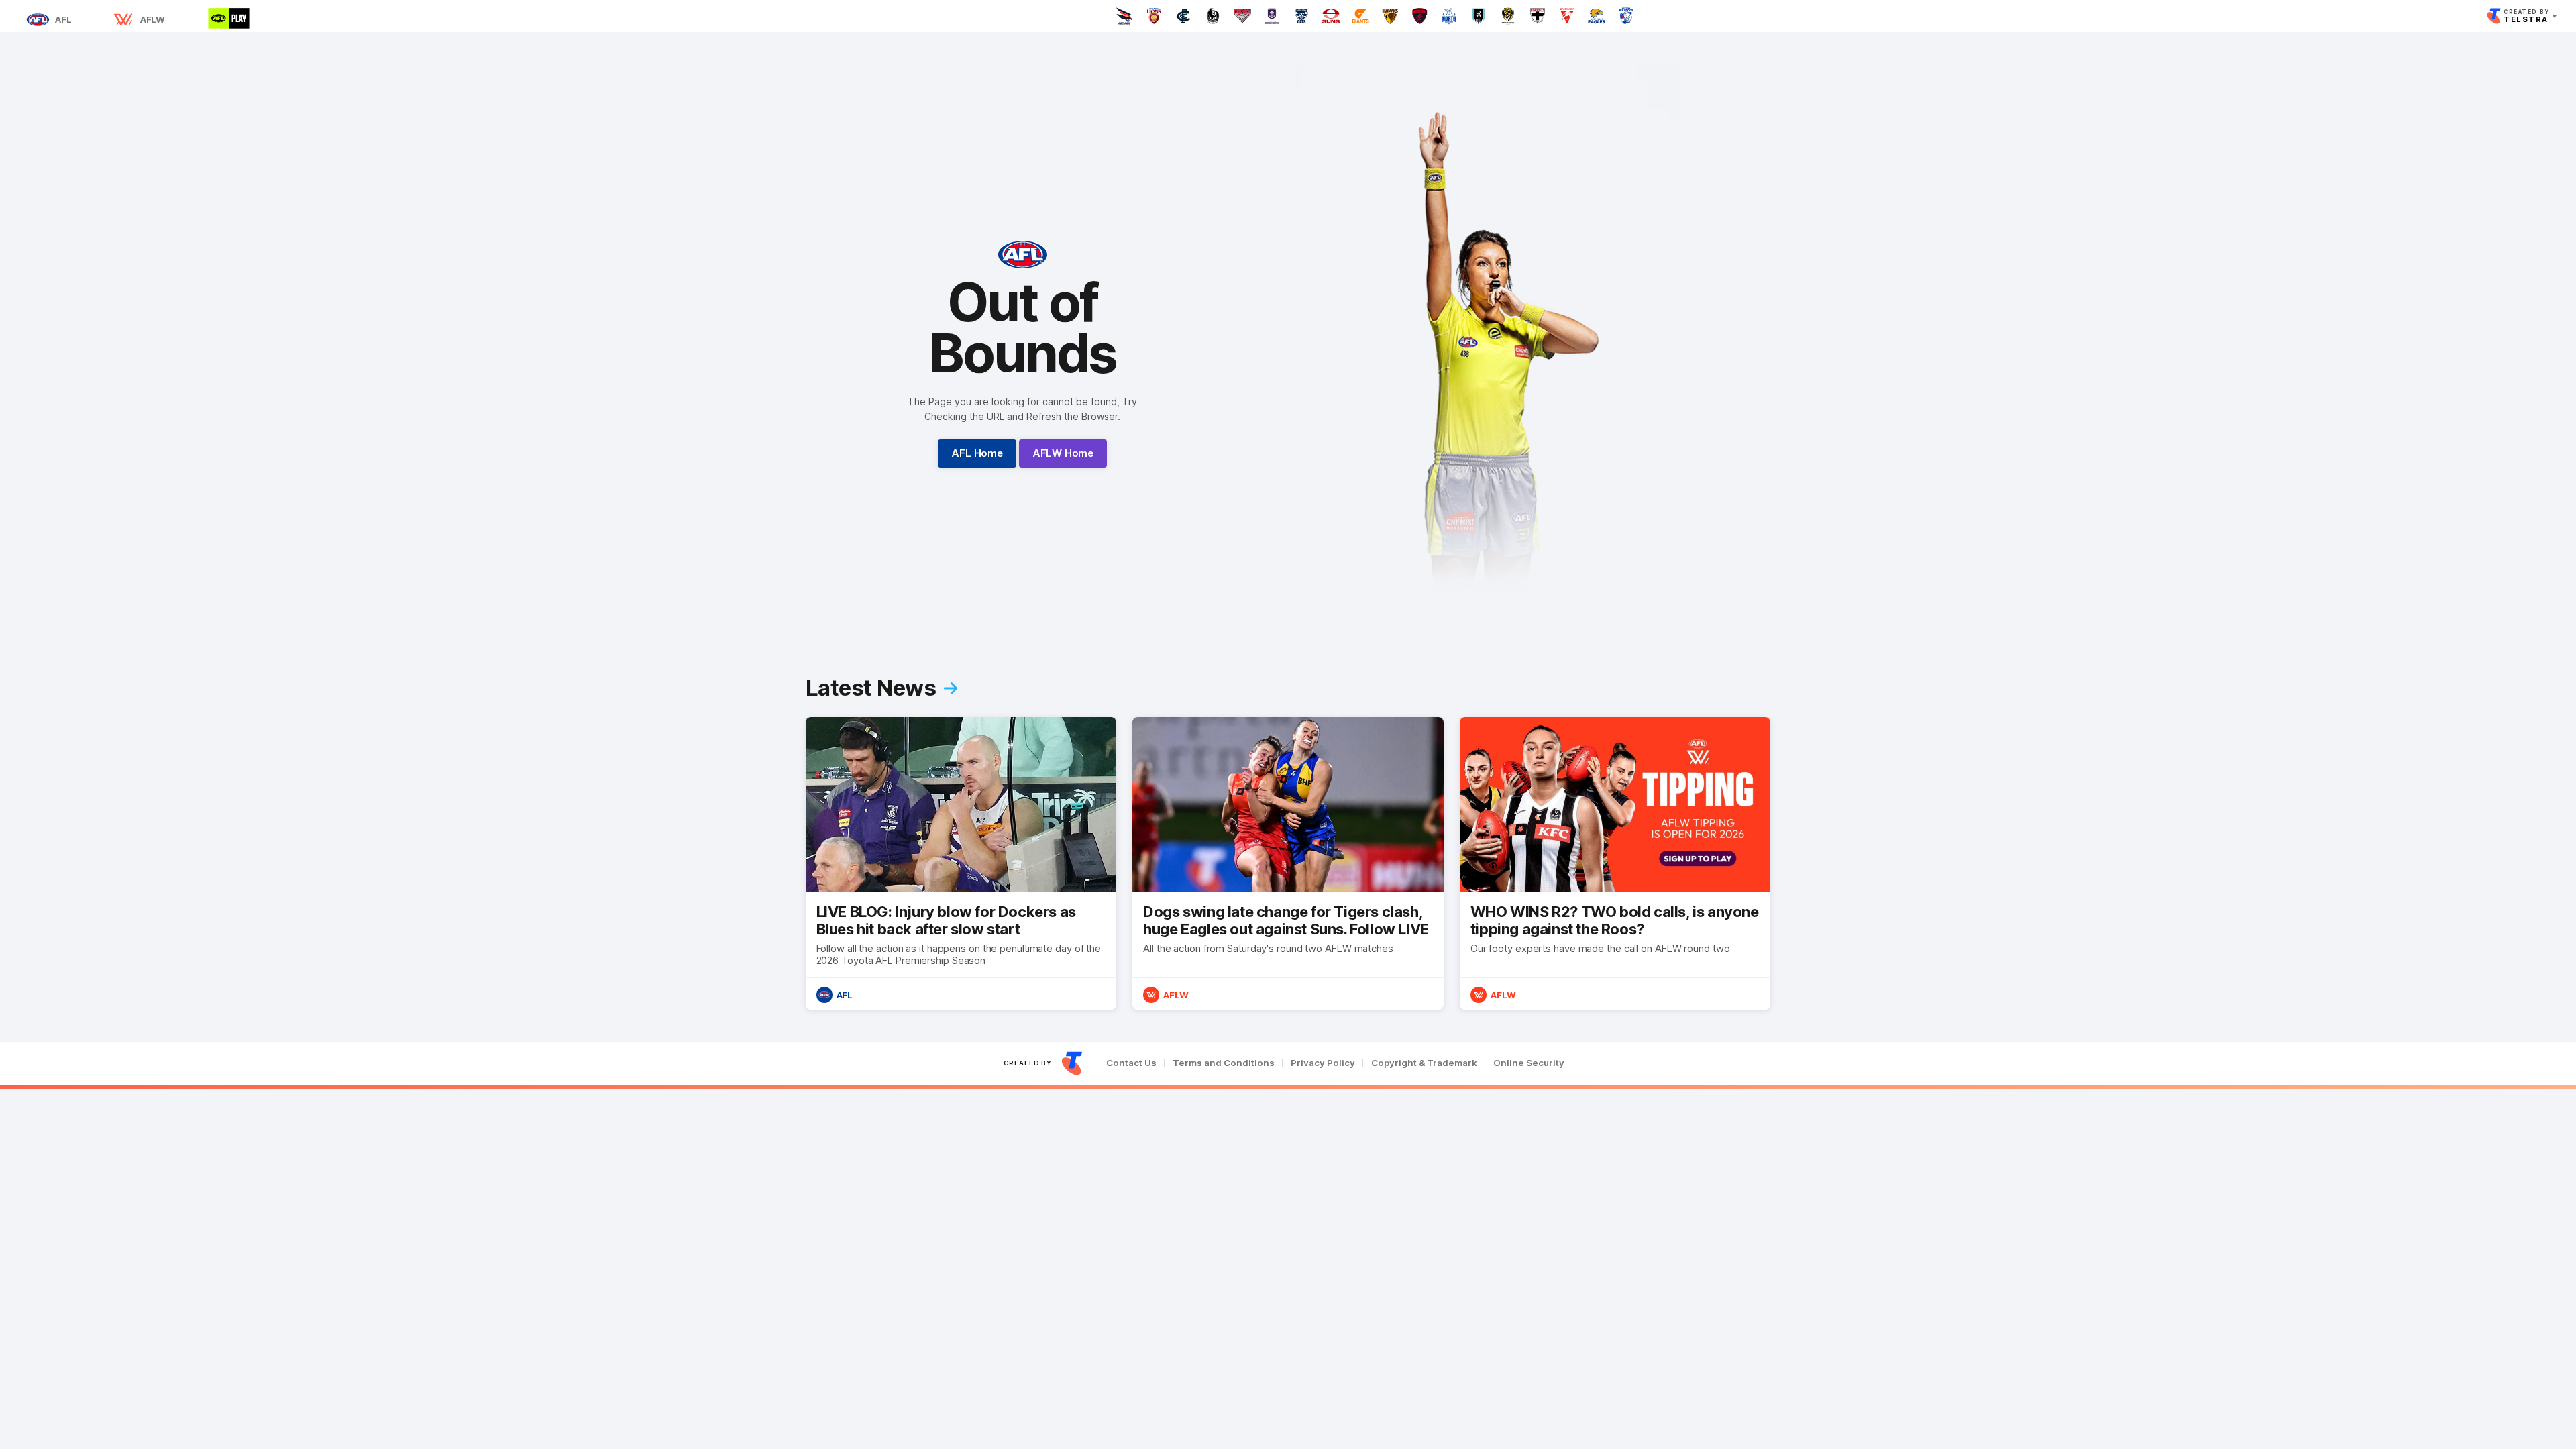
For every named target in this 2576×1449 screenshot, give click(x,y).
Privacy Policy (1323, 1063)
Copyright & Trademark (1424, 1063)
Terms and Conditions (1224, 1063)
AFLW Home (1063, 453)
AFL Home (977, 453)
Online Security (1529, 1063)
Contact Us (1131, 1063)
